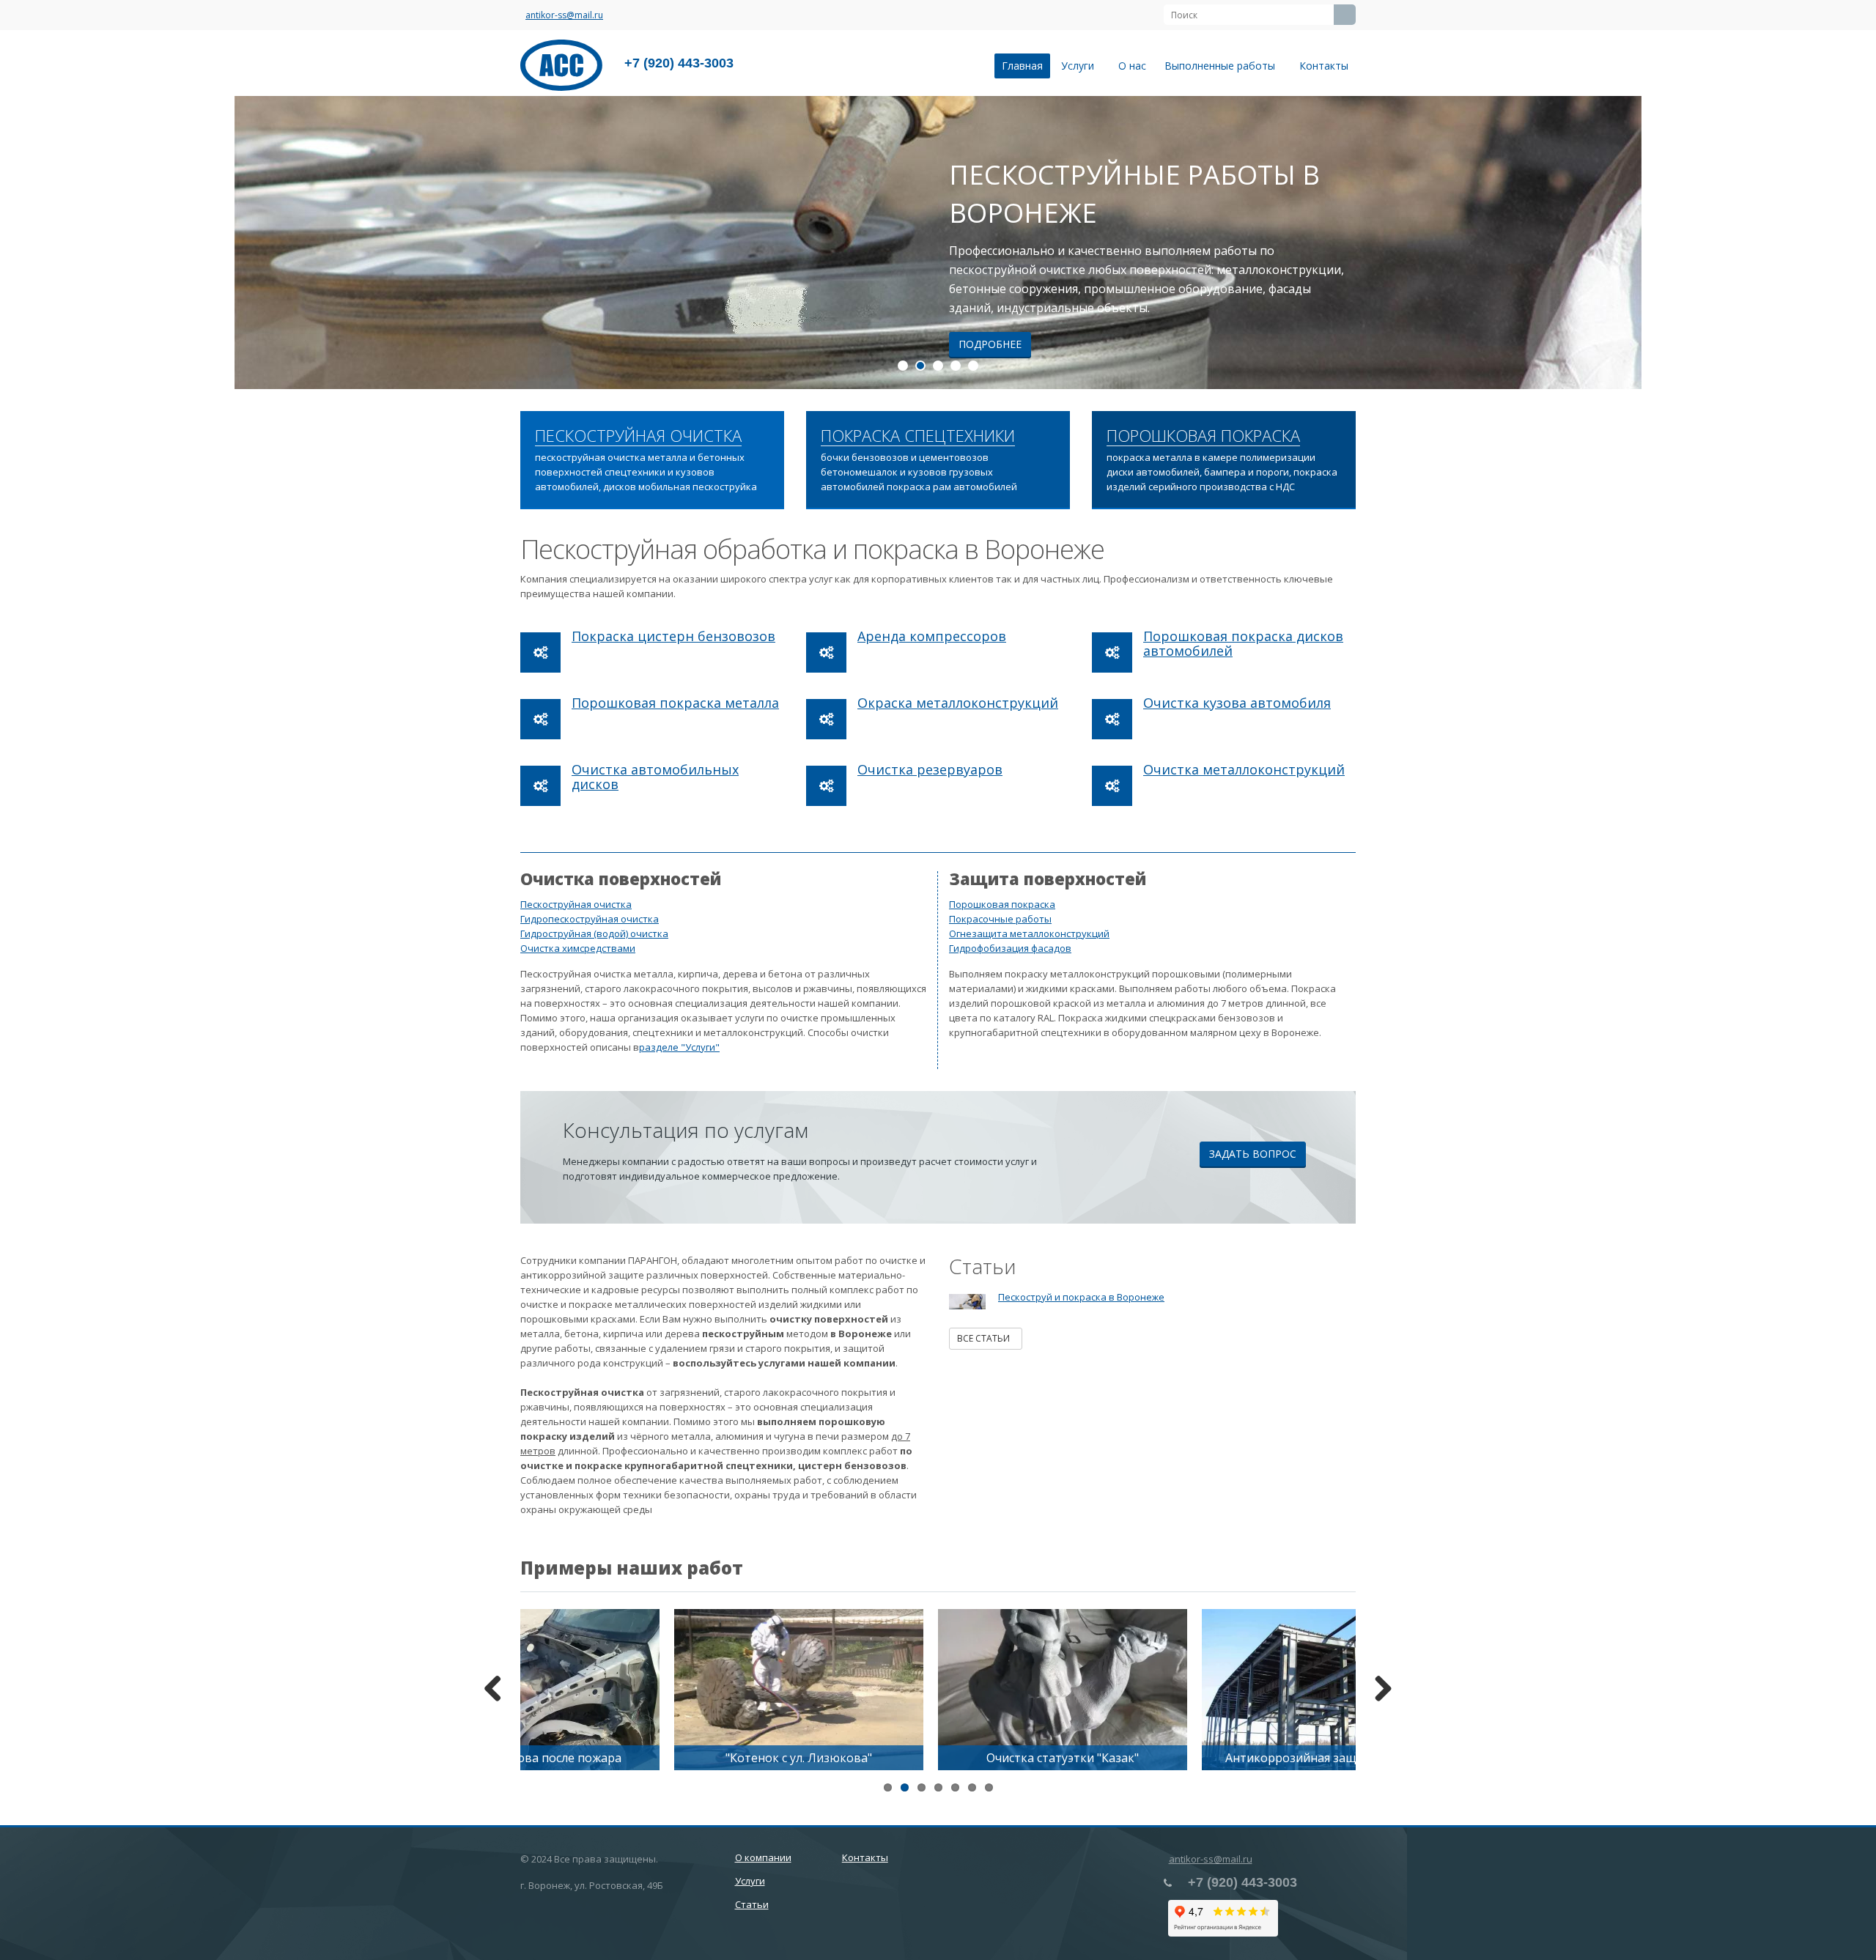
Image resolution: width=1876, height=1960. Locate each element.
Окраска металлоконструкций (958, 703)
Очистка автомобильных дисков (655, 777)
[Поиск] (1345, 15)
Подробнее (990, 344)
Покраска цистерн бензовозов (673, 636)
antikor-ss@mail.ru (564, 15)
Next (1854, 243)
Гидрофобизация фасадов (1010, 948)
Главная (1022, 66)
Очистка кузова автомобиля (1237, 703)
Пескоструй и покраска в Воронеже (1081, 1297)
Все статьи (986, 1338)
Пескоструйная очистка (576, 904)
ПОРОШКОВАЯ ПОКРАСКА (1203, 436)
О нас (1132, 66)
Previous (22, 243)
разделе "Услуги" (679, 1047)
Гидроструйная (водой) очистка (594, 933)
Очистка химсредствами (578, 948)
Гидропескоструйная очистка (590, 919)
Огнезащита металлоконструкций (1029, 933)
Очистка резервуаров (930, 769)
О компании (763, 1857)
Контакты (1324, 66)
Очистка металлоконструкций (1244, 769)
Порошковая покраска (1002, 904)
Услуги (1081, 66)
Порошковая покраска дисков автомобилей (1243, 643)
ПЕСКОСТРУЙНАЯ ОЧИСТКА (638, 436)
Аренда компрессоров (932, 636)
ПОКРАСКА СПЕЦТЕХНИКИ (918, 436)
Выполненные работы (1223, 66)
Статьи (752, 1904)
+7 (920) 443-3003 (679, 63)
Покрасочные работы (1000, 919)
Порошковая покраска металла (675, 703)
